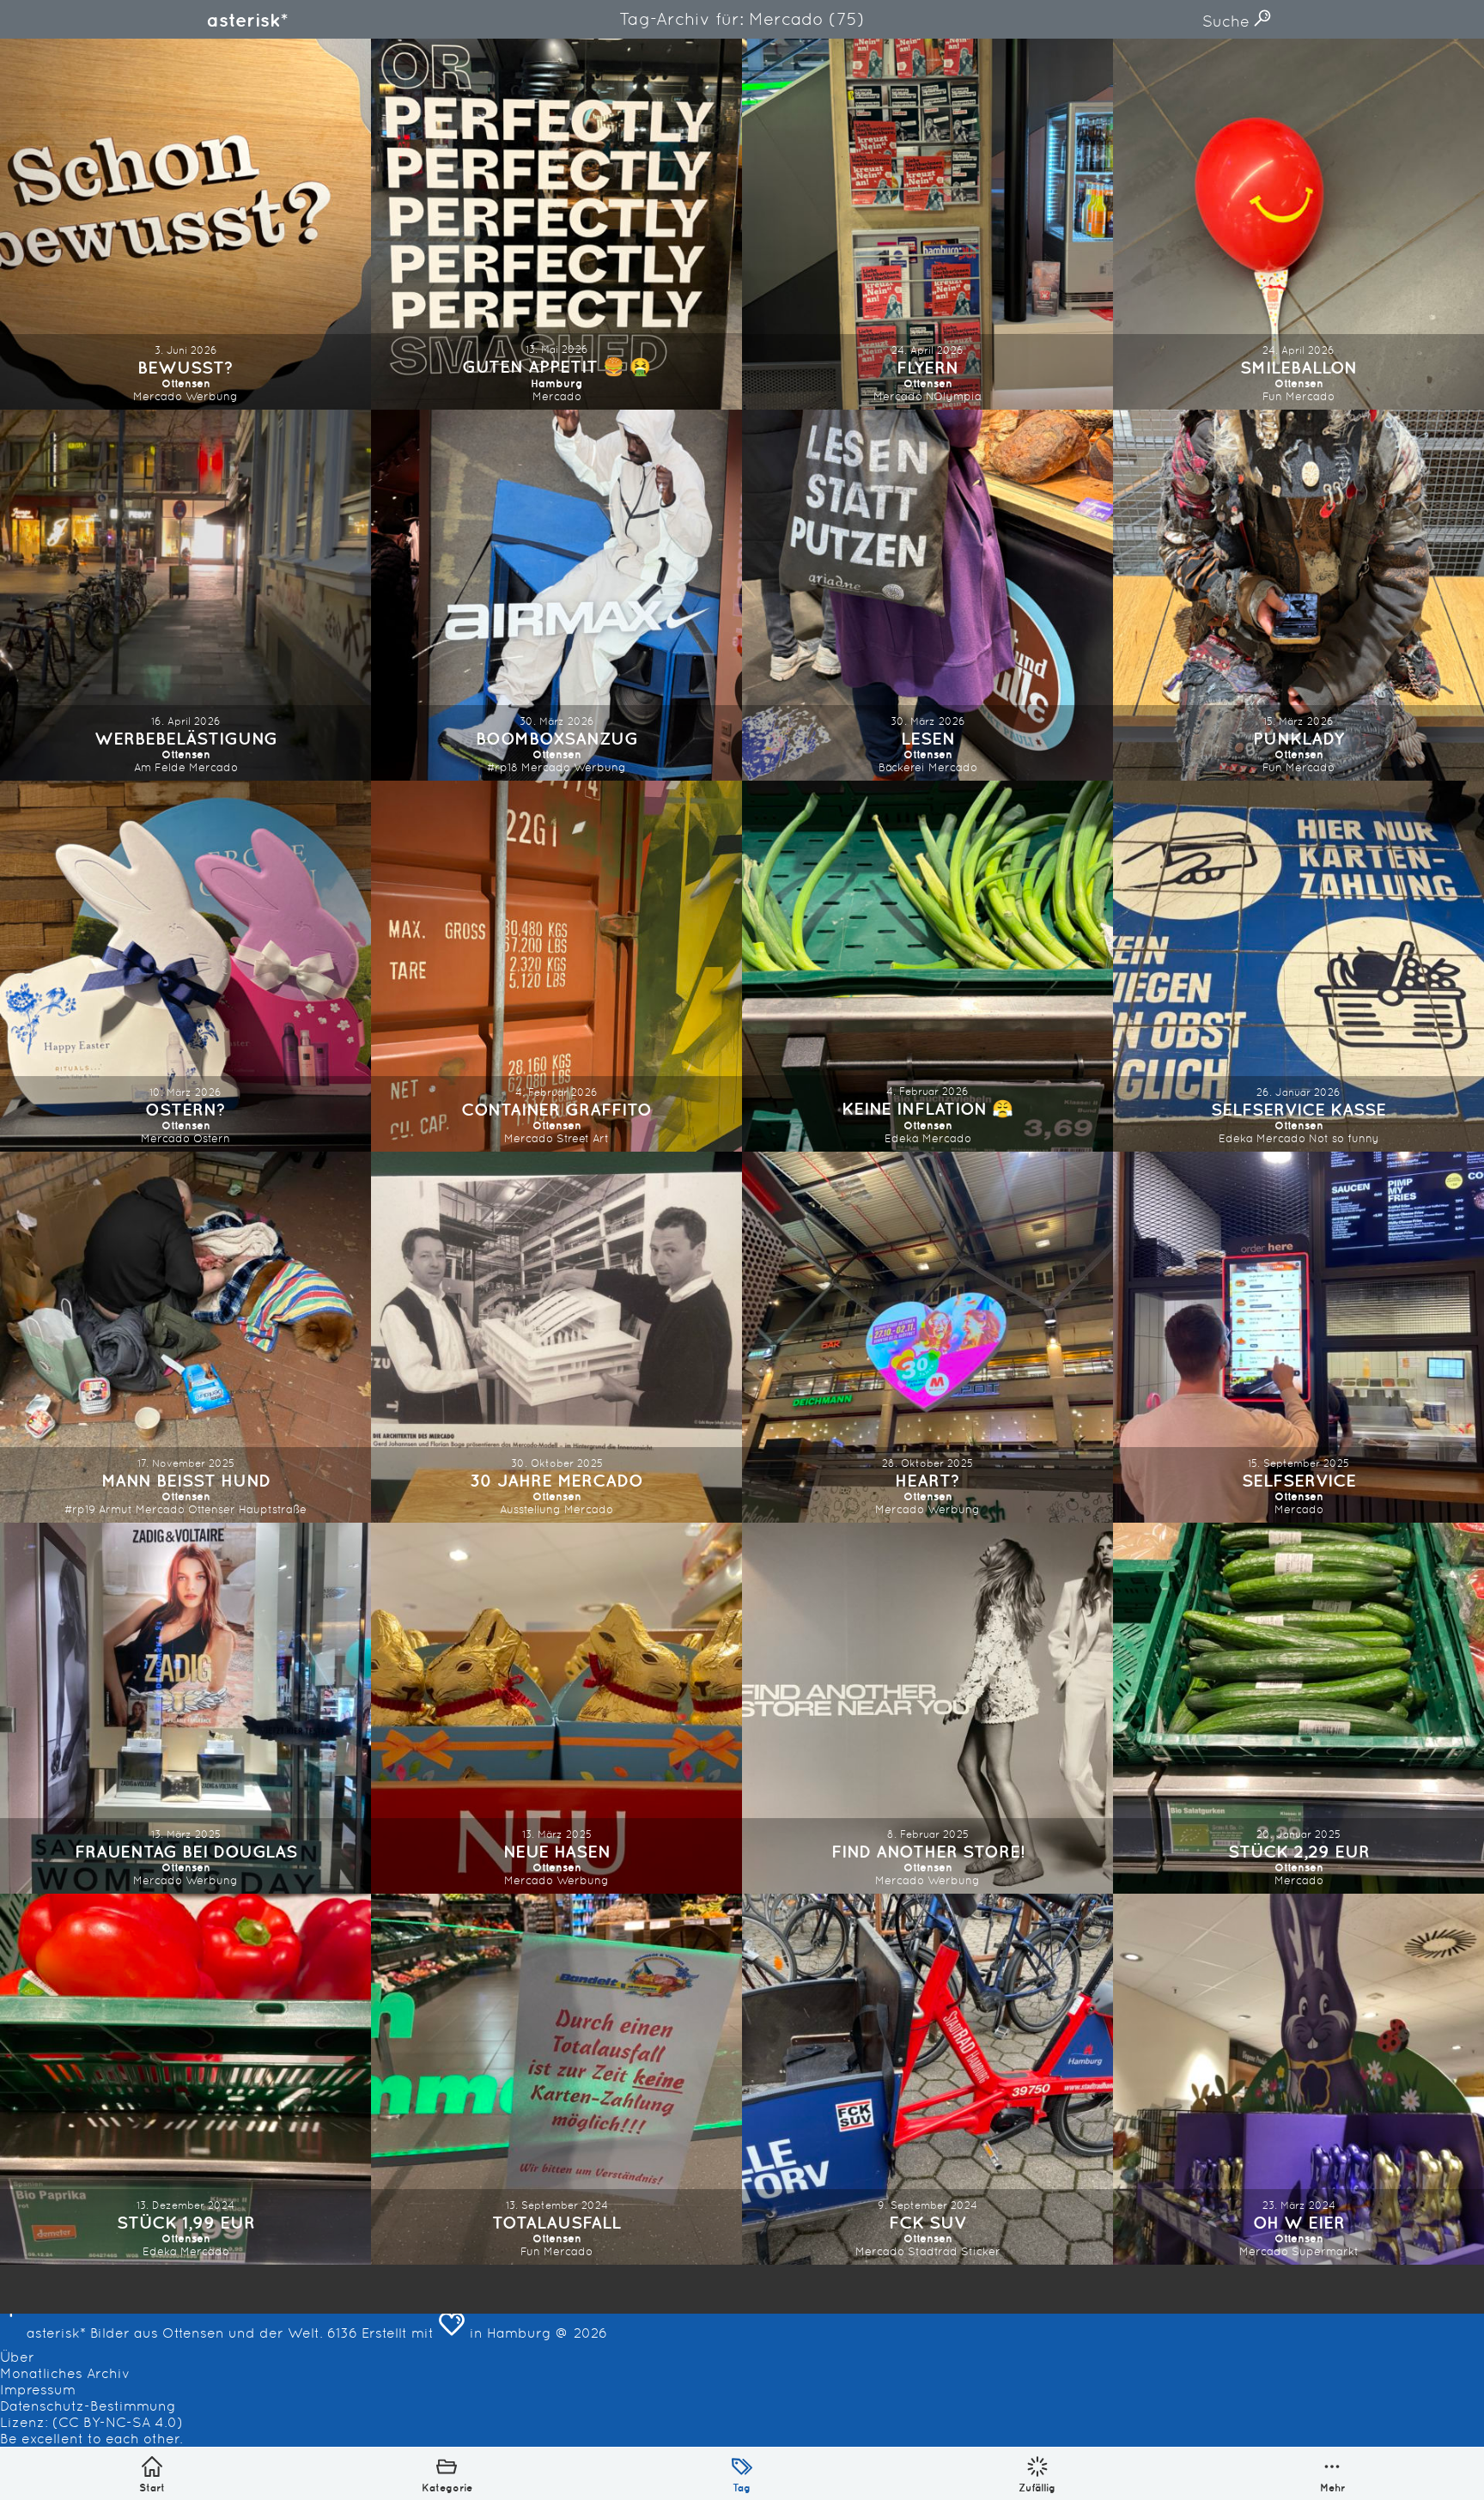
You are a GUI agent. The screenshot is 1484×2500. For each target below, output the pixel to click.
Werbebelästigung (186, 738)
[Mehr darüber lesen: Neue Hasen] (556, 1708)
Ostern (212, 1138)
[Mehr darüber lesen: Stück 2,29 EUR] (1298, 1708)
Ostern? (185, 1109)
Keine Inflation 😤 (927, 1108)
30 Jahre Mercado (556, 1480)
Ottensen (186, 383)
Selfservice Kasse (1298, 1109)
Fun (1272, 396)
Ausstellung (530, 1509)
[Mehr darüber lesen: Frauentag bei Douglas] (185, 1708)
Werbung (212, 396)
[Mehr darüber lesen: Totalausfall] (556, 2079)
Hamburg (557, 383)
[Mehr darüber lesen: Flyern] (927, 224)
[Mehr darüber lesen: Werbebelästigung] (185, 595)
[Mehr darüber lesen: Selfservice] (1298, 1337)
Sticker (981, 2251)
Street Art (583, 1138)
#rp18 (502, 767)
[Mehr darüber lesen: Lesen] (927, 595)
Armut (116, 1509)
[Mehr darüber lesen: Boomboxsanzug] (556, 595)
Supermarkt (1325, 2251)
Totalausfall (556, 2222)
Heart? (927, 1480)
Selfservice (1299, 1480)
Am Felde (160, 767)
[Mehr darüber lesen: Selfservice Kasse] (1298, 966)
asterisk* (247, 20)
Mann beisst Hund (186, 1480)
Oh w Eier (1299, 2222)
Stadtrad (933, 2251)
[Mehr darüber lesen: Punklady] (1298, 595)
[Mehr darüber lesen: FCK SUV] (927, 2079)
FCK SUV (928, 2222)
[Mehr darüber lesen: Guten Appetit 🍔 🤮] (556, 224)
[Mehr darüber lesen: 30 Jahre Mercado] (556, 1337)
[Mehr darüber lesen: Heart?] (927, 1337)
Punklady (1298, 738)
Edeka (902, 1138)
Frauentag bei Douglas (186, 1851)
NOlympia (954, 396)
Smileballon (1298, 367)
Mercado (158, 396)
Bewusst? (185, 367)
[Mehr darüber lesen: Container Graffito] (556, 966)
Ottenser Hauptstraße (247, 1509)
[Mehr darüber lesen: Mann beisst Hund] (185, 1337)
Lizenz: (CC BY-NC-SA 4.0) (91, 2422)
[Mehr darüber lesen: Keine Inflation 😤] (927, 966)
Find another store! (928, 1851)
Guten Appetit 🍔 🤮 (556, 366)
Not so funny (1344, 1138)
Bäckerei (902, 767)
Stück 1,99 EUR (186, 2222)
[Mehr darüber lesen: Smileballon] (1298, 224)
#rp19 (80, 1509)
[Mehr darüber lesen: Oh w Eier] (1298, 2079)
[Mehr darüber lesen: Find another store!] (927, 1708)
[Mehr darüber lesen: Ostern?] (185, 966)
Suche (1228, 21)
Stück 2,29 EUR (1299, 1851)
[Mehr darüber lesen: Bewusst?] (185, 224)
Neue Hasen (557, 1851)
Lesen (928, 738)
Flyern (927, 367)
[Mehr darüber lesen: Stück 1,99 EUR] (185, 2079)
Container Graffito (556, 1109)
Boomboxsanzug (557, 738)
